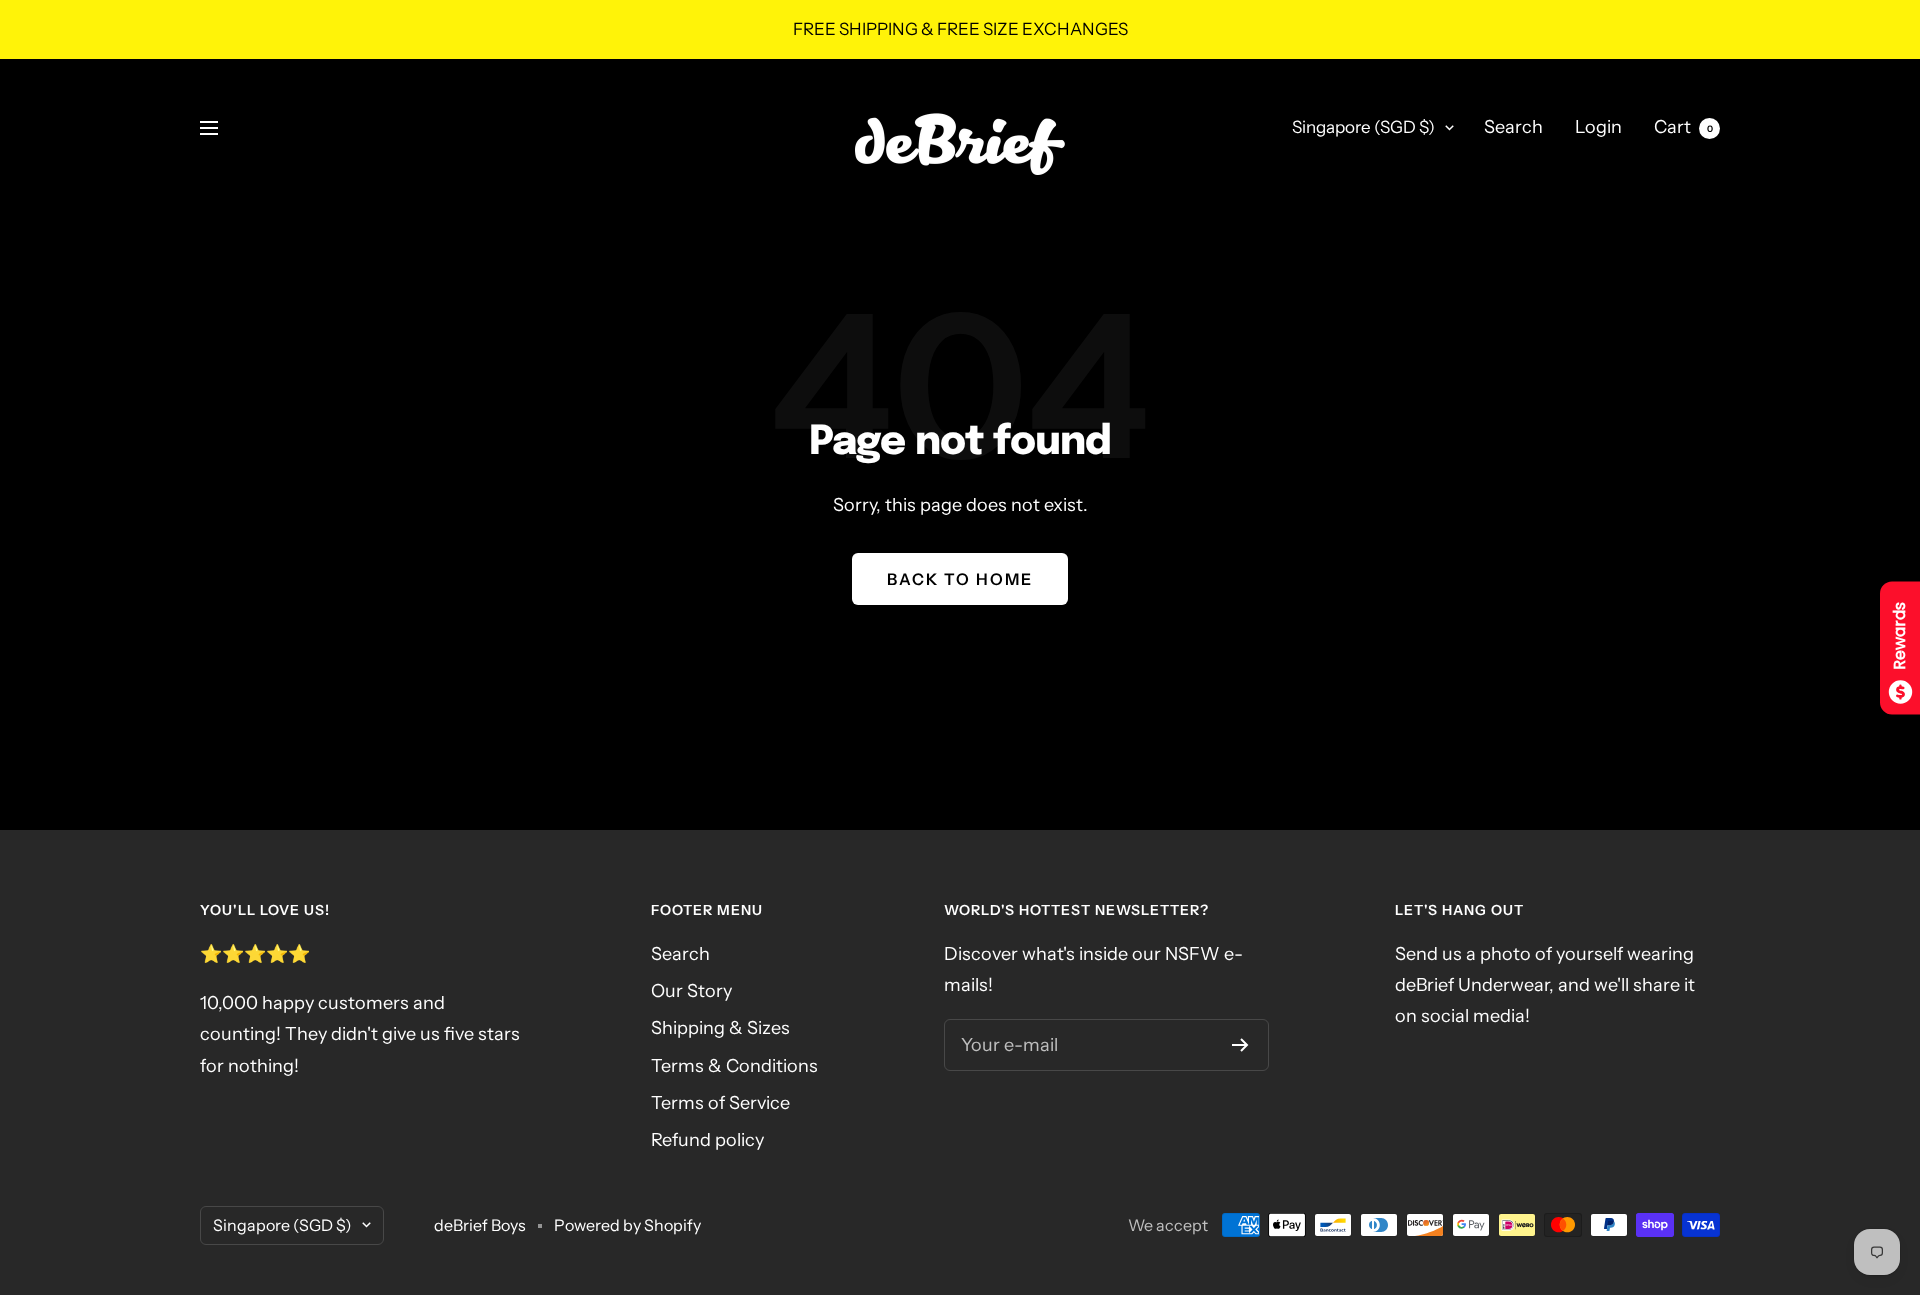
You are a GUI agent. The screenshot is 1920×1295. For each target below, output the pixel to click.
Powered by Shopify (627, 1225)
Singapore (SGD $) (1363, 127)
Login (1598, 127)
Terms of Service (720, 1103)
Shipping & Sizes (720, 1028)
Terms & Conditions (734, 1066)
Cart (1683, 127)
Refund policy (707, 1140)
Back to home (960, 579)
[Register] (1240, 1045)
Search (1513, 127)
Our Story (691, 991)
